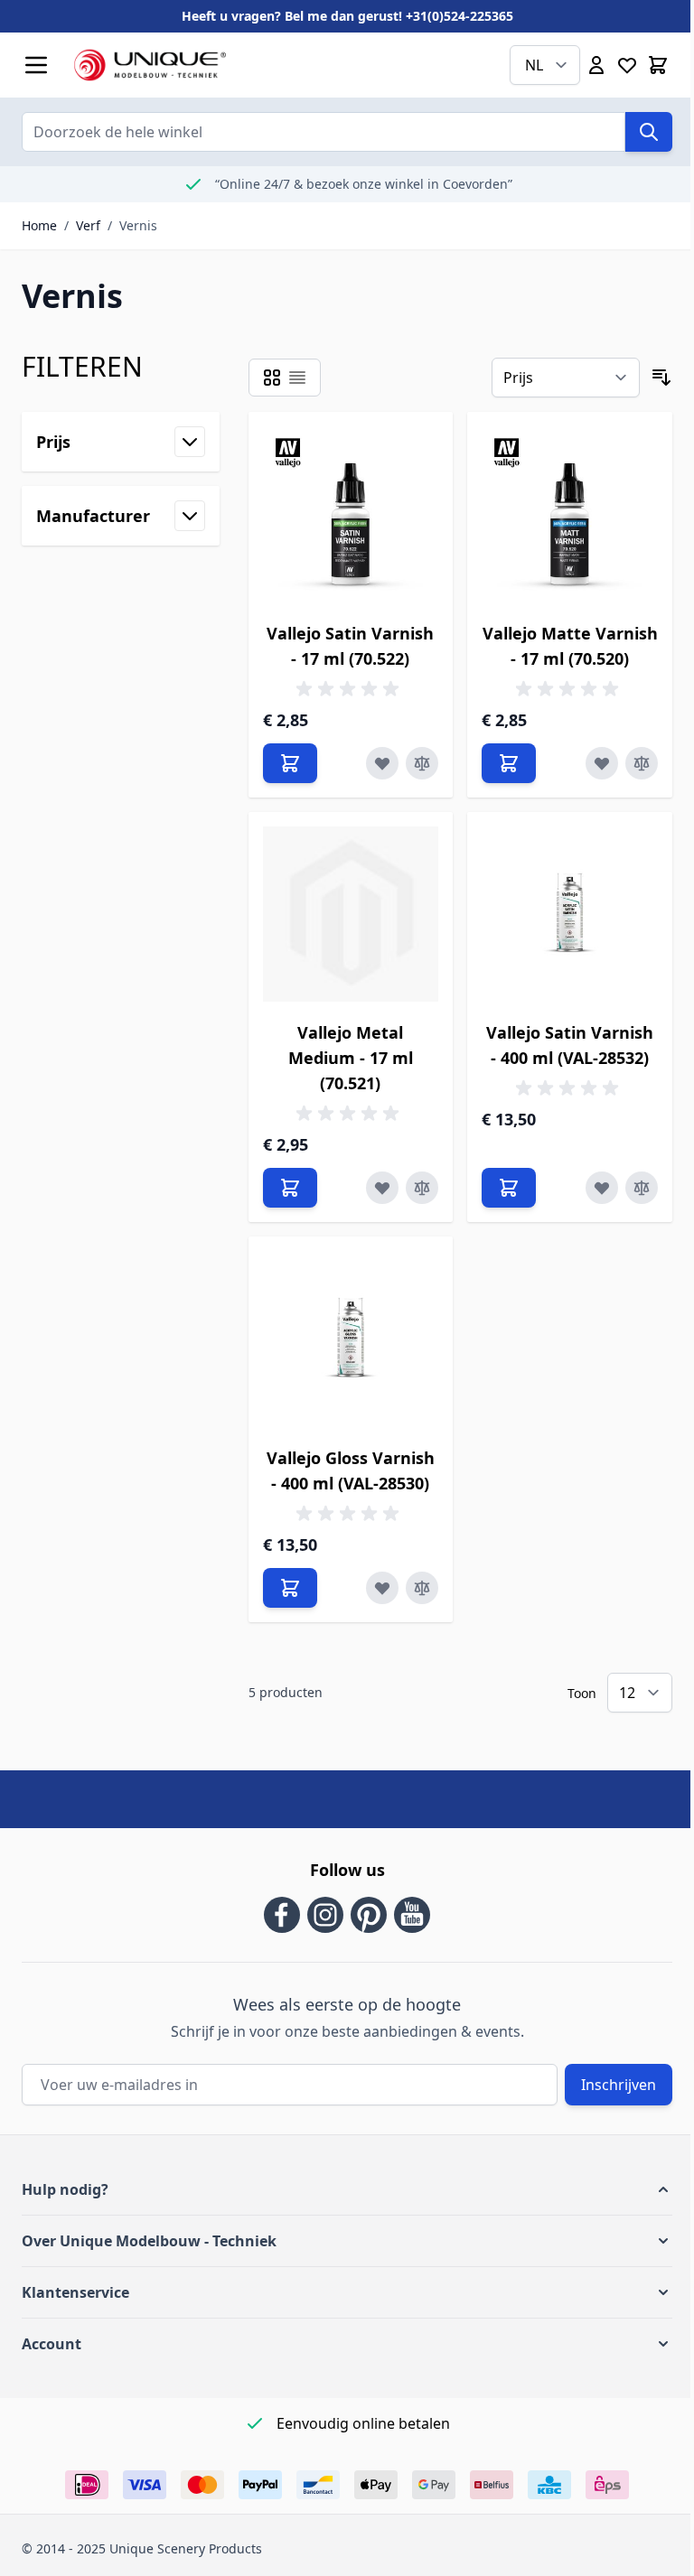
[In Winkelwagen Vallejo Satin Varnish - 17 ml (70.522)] (290, 763)
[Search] (649, 132)
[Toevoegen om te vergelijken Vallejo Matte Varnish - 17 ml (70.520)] (642, 763)
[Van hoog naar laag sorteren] (661, 378)
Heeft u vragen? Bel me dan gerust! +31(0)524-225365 (347, 16)
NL (534, 65)
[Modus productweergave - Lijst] (297, 378)
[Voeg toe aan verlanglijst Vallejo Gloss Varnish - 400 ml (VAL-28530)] (382, 1588)
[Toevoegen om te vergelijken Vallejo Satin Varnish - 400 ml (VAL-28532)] (642, 1188)
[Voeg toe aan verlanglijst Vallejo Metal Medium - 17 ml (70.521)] (382, 1188)
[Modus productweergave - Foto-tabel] (272, 378)
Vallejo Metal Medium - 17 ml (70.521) (351, 1058)
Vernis (138, 225)
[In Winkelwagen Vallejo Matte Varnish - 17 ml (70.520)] (509, 763)
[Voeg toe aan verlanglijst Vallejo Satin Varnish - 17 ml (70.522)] (382, 763)
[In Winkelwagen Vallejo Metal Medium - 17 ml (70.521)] (290, 1188)
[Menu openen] (36, 65)
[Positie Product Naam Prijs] (566, 378)
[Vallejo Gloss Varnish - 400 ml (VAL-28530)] (351, 1339)
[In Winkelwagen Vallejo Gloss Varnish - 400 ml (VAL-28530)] (290, 1588)
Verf (88, 225)
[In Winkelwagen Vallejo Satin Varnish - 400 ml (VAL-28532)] (509, 1188)
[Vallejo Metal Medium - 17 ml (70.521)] (351, 915)
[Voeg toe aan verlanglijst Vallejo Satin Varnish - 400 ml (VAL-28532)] (602, 1188)
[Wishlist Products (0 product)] (627, 65)
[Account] (596, 65)
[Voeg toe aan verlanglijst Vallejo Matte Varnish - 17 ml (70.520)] (602, 763)
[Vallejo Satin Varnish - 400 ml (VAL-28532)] (570, 915)
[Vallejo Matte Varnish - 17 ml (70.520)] (570, 514)
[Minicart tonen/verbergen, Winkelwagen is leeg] (658, 65)
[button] (347, 2189)
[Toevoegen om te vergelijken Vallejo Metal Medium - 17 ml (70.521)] (422, 1188)
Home (39, 225)
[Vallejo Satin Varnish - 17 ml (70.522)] (351, 514)
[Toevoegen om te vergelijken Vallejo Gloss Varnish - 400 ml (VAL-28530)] (422, 1588)
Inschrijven (619, 2085)
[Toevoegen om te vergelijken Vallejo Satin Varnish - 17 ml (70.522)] (422, 763)
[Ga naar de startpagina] (265, 65)
